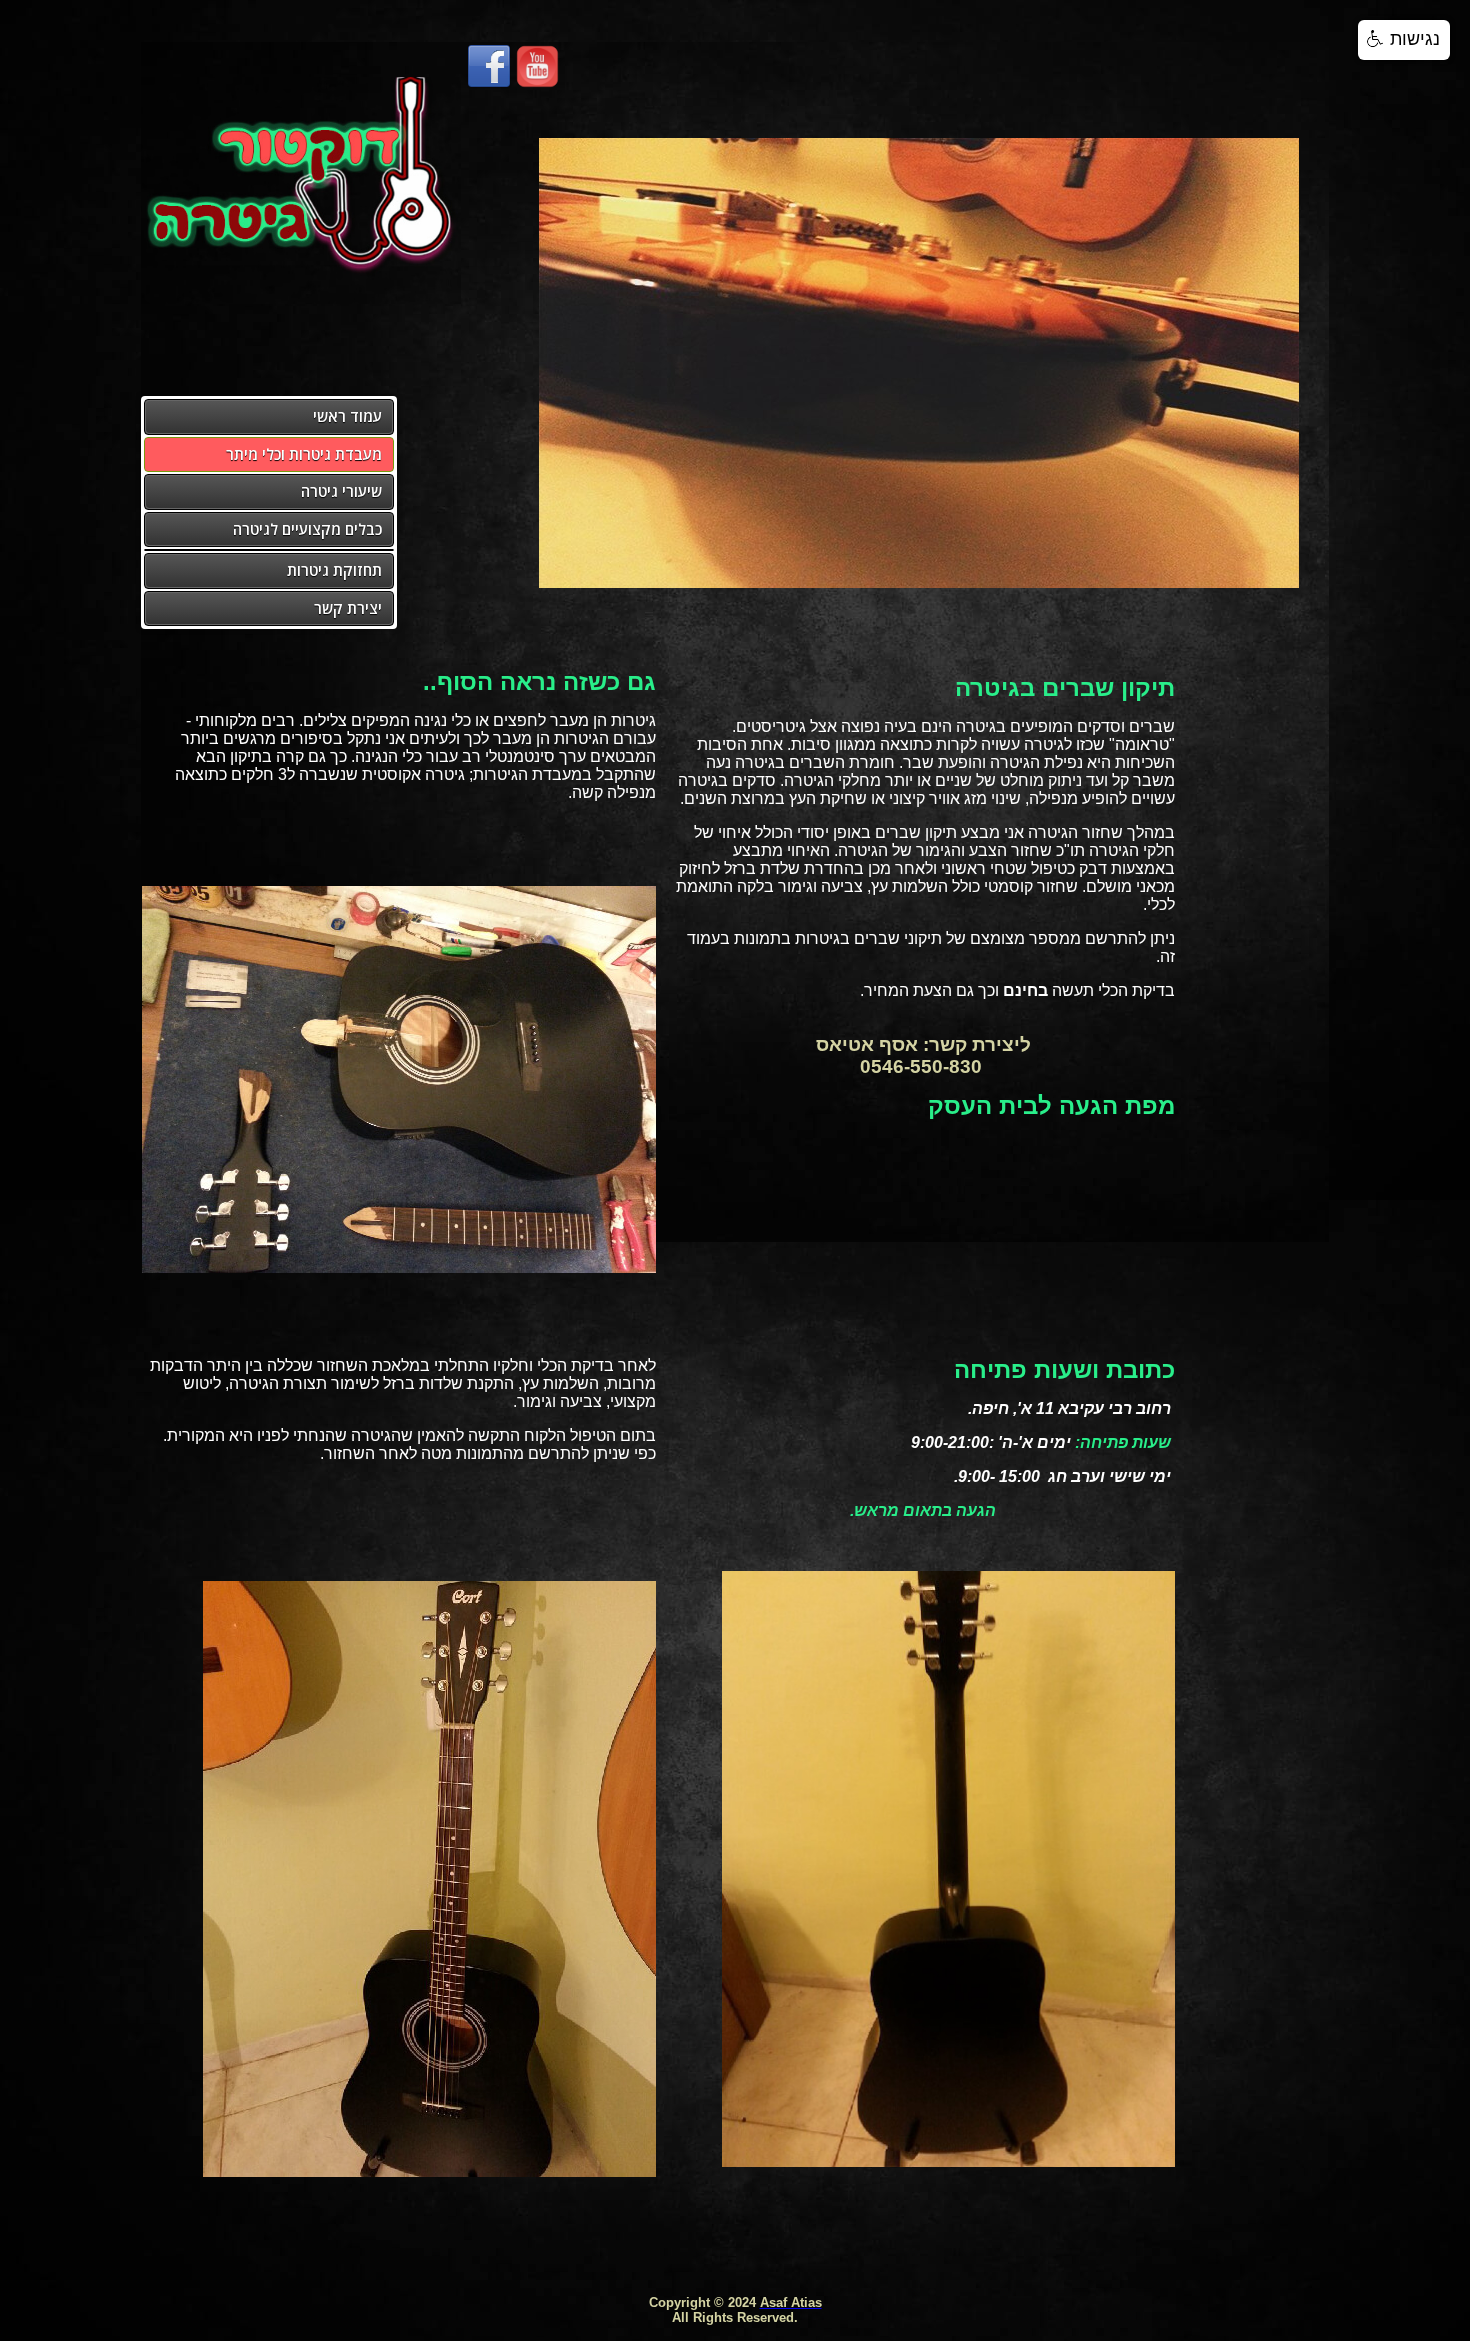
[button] (1404, 40)
